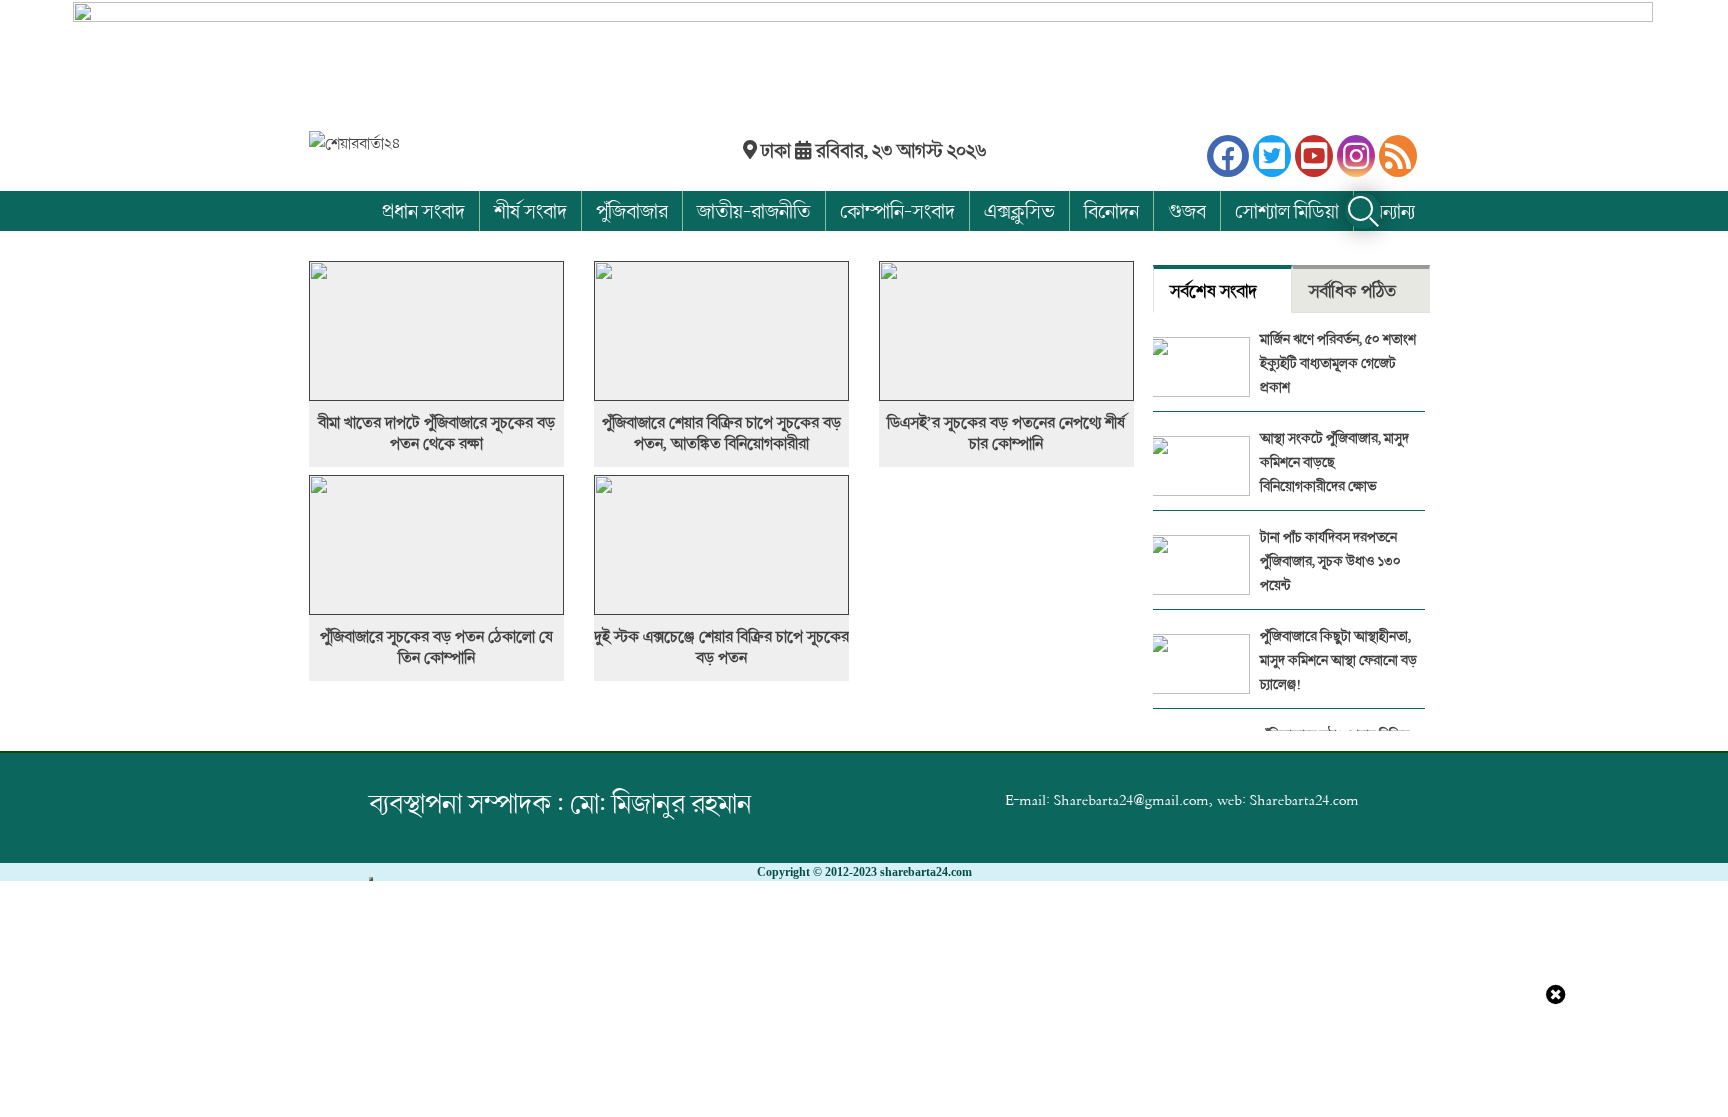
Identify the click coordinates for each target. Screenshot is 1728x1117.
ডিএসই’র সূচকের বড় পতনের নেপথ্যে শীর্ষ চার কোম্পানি (1006, 433)
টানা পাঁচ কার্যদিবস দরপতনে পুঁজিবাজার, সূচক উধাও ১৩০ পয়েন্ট (1330, 560)
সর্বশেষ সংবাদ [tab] (1213, 290)
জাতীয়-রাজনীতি (754, 210)
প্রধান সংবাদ (423, 210)
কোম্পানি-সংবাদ (897, 210)
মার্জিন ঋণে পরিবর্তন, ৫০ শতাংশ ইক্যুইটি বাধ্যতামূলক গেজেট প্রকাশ (1338, 362)
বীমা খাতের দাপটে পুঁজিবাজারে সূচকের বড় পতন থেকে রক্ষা (436, 433)
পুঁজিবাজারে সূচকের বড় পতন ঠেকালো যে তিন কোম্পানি (436, 647)
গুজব (1187, 210)
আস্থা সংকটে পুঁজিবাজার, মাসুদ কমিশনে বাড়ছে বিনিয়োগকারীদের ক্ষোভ (1334, 461)
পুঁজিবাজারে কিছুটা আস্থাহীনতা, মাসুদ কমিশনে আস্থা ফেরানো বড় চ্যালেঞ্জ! (1338, 659)
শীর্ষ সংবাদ (530, 210)
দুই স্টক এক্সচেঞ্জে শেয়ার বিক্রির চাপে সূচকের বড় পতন (721, 647)
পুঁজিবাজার (632, 210)
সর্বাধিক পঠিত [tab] (1352, 290)
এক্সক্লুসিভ (1019, 210)
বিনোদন (1111, 210)
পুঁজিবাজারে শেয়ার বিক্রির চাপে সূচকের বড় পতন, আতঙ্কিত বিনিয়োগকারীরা (721, 433)
